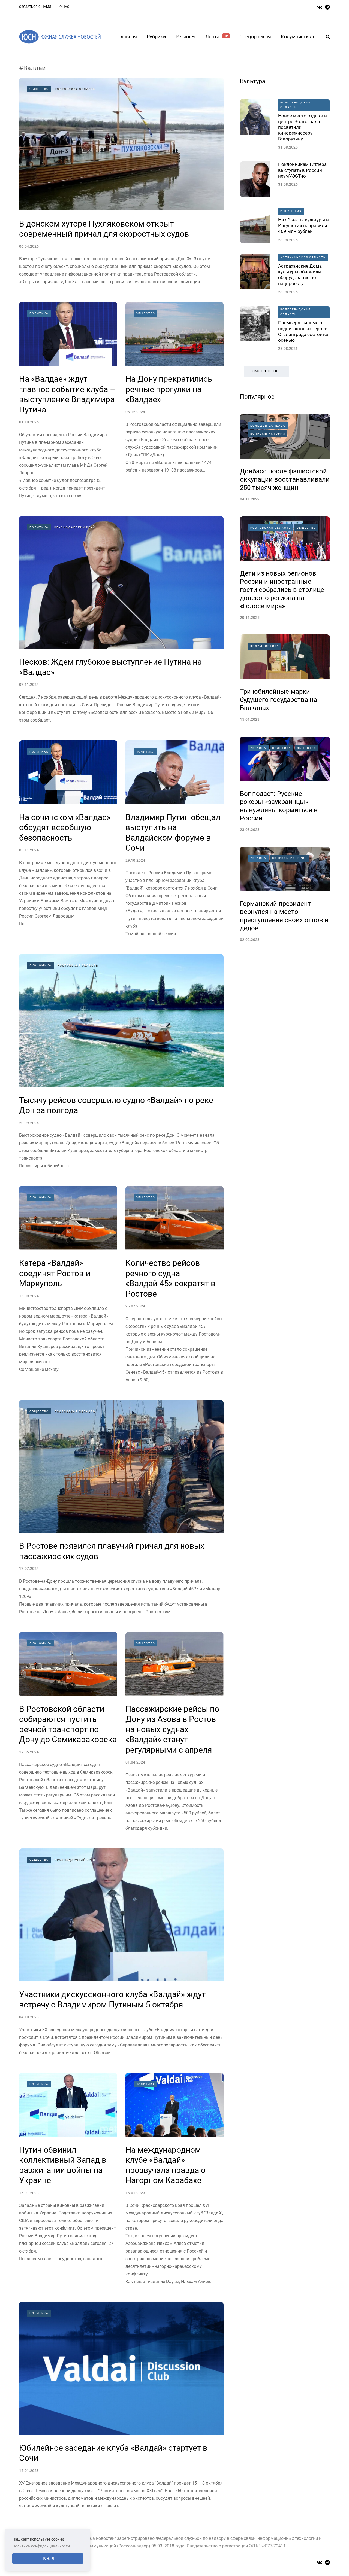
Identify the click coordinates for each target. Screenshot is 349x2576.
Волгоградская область (295, 105)
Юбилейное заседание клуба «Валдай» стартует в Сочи (113, 2453)
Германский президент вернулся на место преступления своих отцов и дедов (284, 916)
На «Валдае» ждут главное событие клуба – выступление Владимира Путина (67, 394)
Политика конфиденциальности (41, 2546)
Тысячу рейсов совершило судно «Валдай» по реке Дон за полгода (116, 1105)
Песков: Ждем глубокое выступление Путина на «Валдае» (110, 667)
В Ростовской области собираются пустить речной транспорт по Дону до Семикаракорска (68, 1724)
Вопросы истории (268, 434)
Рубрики (156, 37)
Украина (258, 748)
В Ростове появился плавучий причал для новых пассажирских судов (112, 1551)
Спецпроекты (255, 37)
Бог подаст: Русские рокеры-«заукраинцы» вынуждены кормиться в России (279, 806)
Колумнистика (297, 37)
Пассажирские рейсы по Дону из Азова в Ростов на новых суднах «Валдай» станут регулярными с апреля (172, 1729)
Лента (217, 37)
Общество (39, 89)
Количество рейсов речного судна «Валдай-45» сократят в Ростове (170, 1278)
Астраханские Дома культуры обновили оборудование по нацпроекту (300, 275)
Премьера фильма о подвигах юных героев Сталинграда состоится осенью (304, 331)
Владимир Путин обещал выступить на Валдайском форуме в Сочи (173, 833)
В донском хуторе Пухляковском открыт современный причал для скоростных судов (104, 229)
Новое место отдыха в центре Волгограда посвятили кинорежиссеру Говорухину (303, 127)
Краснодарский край (75, 527)
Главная (128, 37)
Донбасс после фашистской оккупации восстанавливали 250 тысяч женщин (285, 479)
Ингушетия (291, 211)
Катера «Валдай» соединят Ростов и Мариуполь (55, 1273)
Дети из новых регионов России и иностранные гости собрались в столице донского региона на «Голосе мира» (282, 590)
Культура (253, 81)
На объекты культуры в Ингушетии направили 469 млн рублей (303, 226)
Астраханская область (303, 257)
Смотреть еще (267, 371)
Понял (48, 2559)
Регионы (186, 37)
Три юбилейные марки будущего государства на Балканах (279, 700)
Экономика (40, 965)
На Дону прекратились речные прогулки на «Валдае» (169, 389)
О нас (64, 7)
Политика (39, 313)
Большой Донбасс (268, 426)
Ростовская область (75, 89)
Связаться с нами (35, 7)
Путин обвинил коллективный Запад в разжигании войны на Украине (63, 2165)
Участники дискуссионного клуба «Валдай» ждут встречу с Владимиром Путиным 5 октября (112, 1999)
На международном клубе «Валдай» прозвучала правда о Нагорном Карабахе (166, 2165)
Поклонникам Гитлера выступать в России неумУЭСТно (302, 170)
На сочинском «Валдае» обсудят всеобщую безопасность (65, 827)
